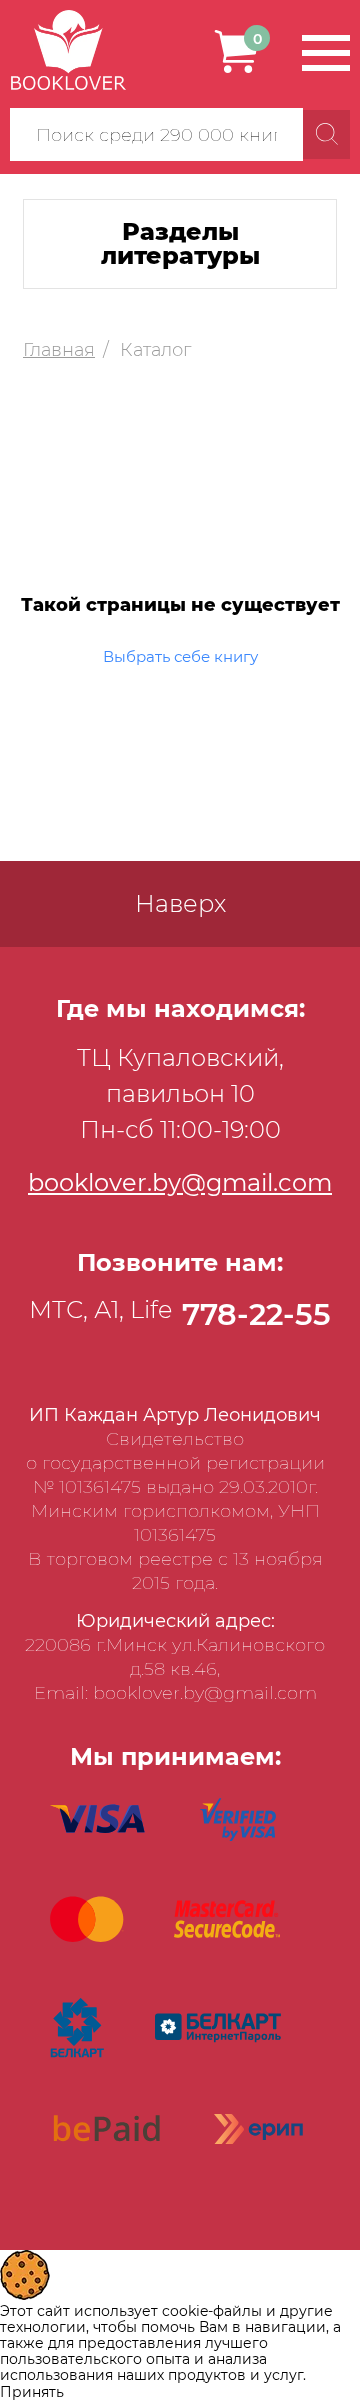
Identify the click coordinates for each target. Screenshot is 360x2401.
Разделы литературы (180, 243)
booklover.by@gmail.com (180, 1182)
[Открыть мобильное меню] (326, 53)
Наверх (180, 903)
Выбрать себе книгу (180, 656)
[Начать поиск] (326, 134)
